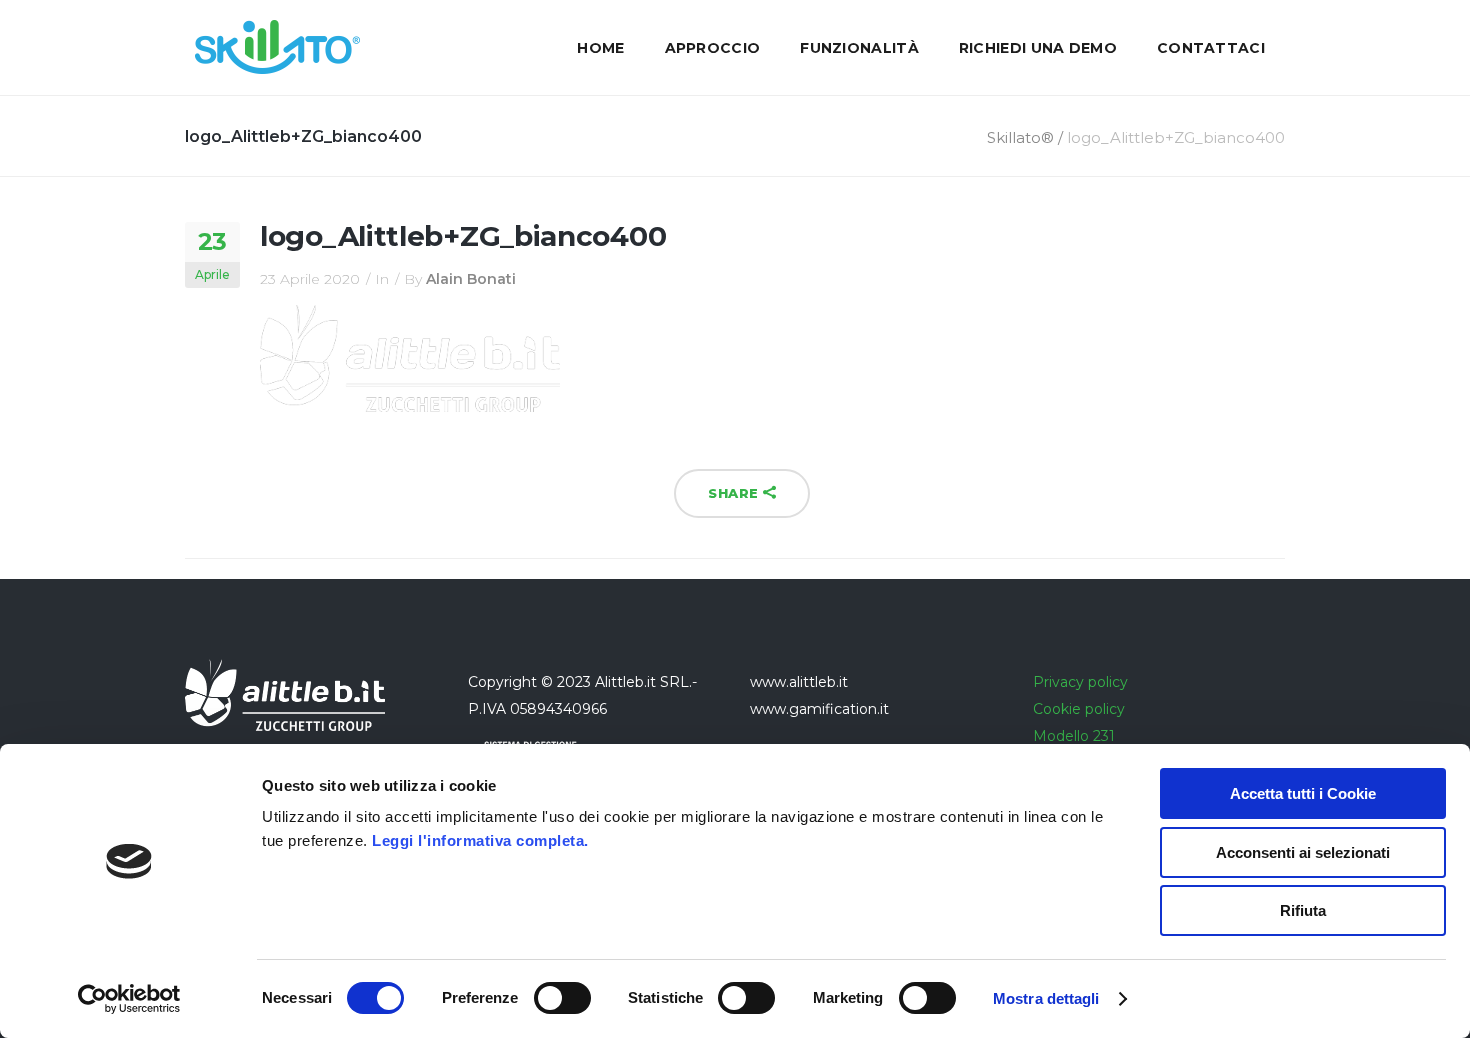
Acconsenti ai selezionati (1303, 852)
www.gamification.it (819, 709)
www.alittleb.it (799, 682)
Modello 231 (1074, 736)
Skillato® (1020, 137)
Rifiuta (1303, 910)
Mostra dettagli (1046, 998)
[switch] (562, 998)
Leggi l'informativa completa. (480, 840)
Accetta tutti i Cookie (1303, 793)
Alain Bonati (471, 279)
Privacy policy (1080, 682)
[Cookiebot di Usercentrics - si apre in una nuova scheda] (129, 999)
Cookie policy (1079, 709)
